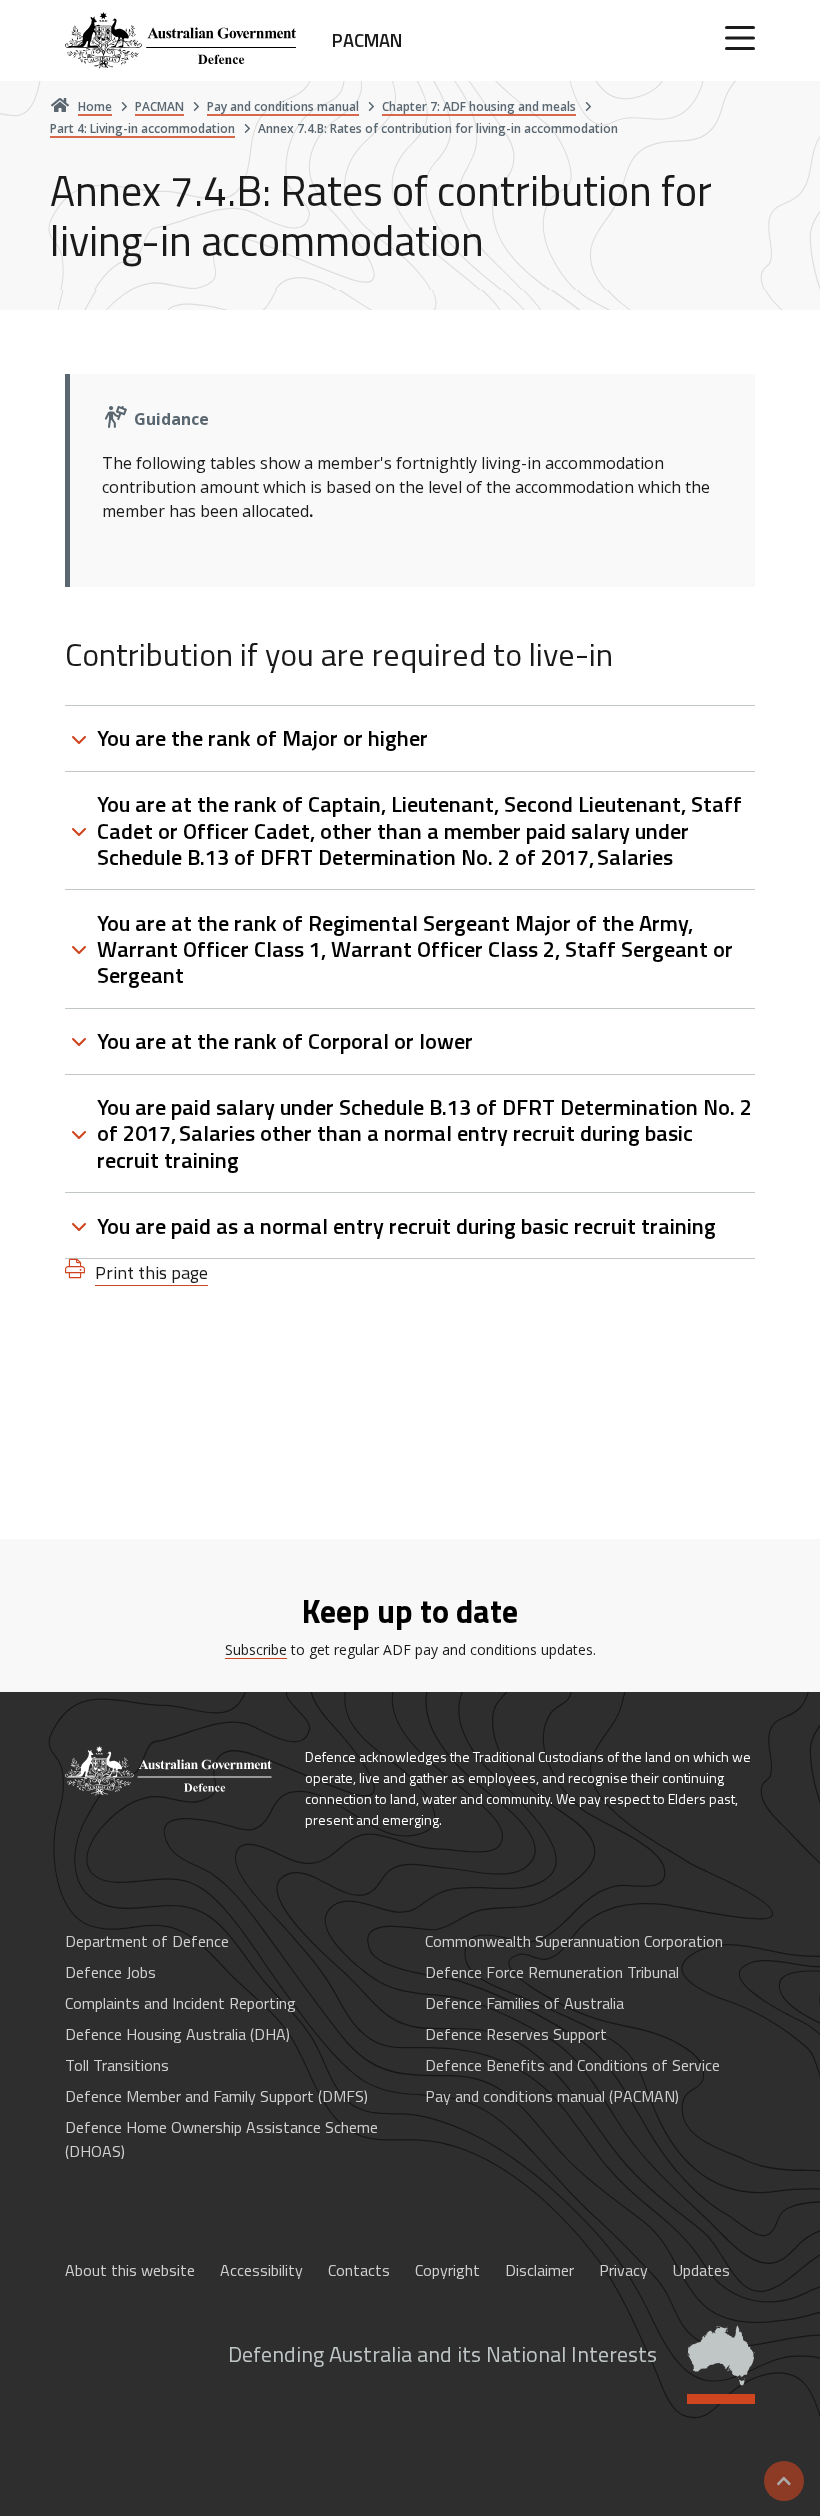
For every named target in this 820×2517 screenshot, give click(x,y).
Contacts (359, 2270)
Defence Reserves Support (516, 2034)
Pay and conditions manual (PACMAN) (552, 2096)
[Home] (170, 1771)
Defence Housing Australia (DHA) (177, 2034)
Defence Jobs (110, 1972)
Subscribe (256, 1649)
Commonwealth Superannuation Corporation (574, 1941)
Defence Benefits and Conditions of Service (572, 2065)
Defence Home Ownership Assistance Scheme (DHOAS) (221, 2139)
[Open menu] (740, 38)
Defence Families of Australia (524, 2003)
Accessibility (261, 2270)
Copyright (447, 2270)
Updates (701, 2270)
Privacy (623, 2270)
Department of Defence (147, 1941)
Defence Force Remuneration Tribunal (552, 1972)
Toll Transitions (117, 2065)
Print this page (151, 1272)
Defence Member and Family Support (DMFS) (216, 2096)
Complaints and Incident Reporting (180, 2003)
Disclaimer (539, 2270)
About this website (130, 2270)
